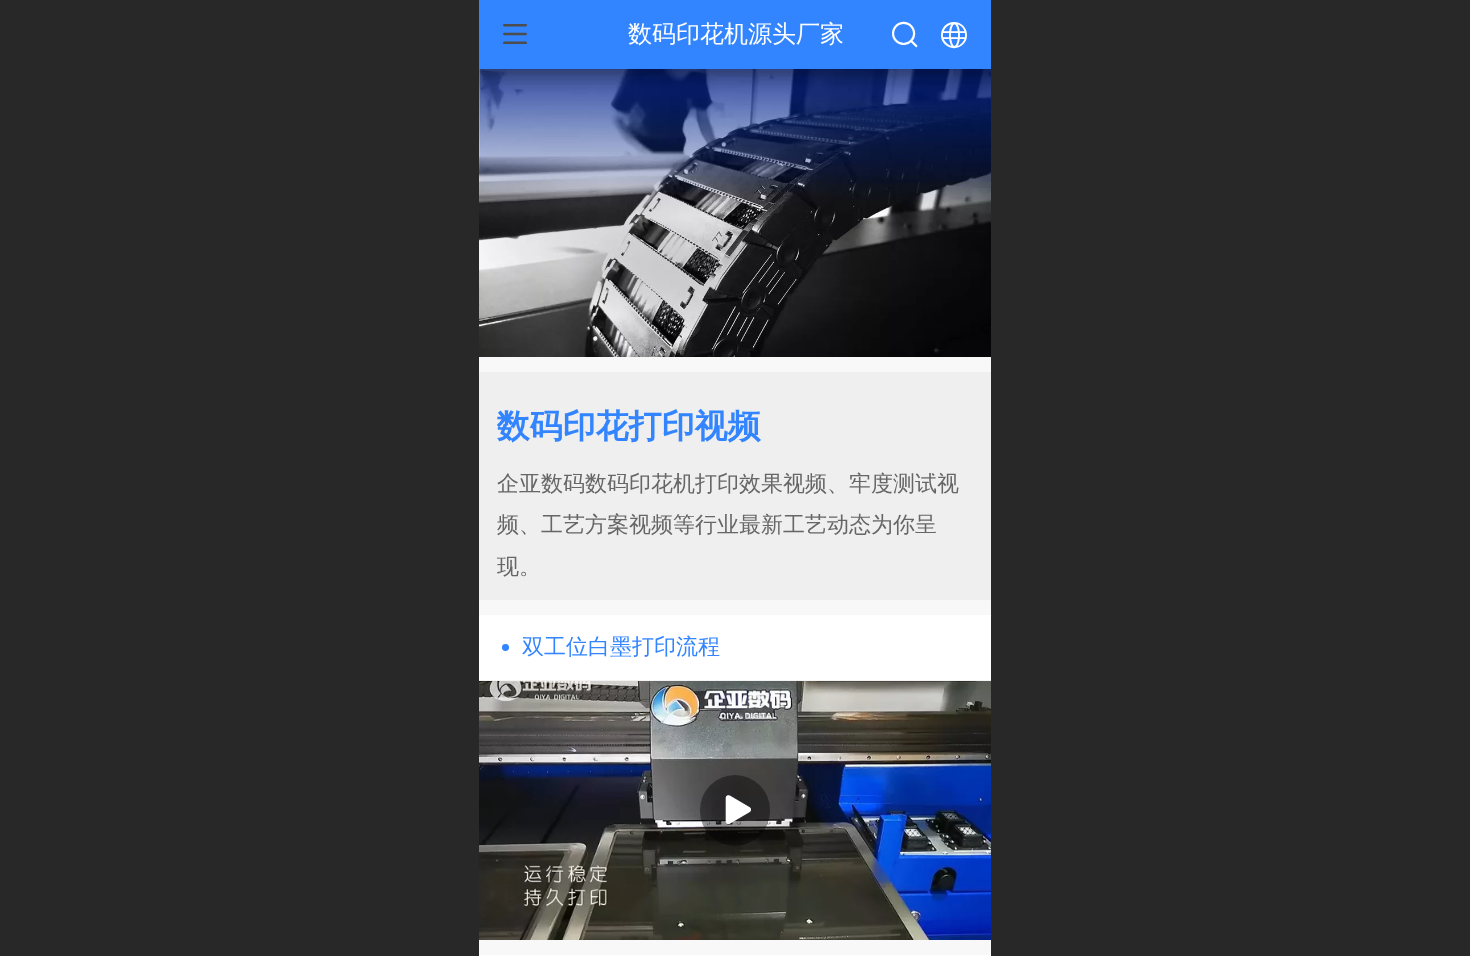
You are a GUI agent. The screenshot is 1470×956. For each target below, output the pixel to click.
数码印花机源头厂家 (736, 33)
